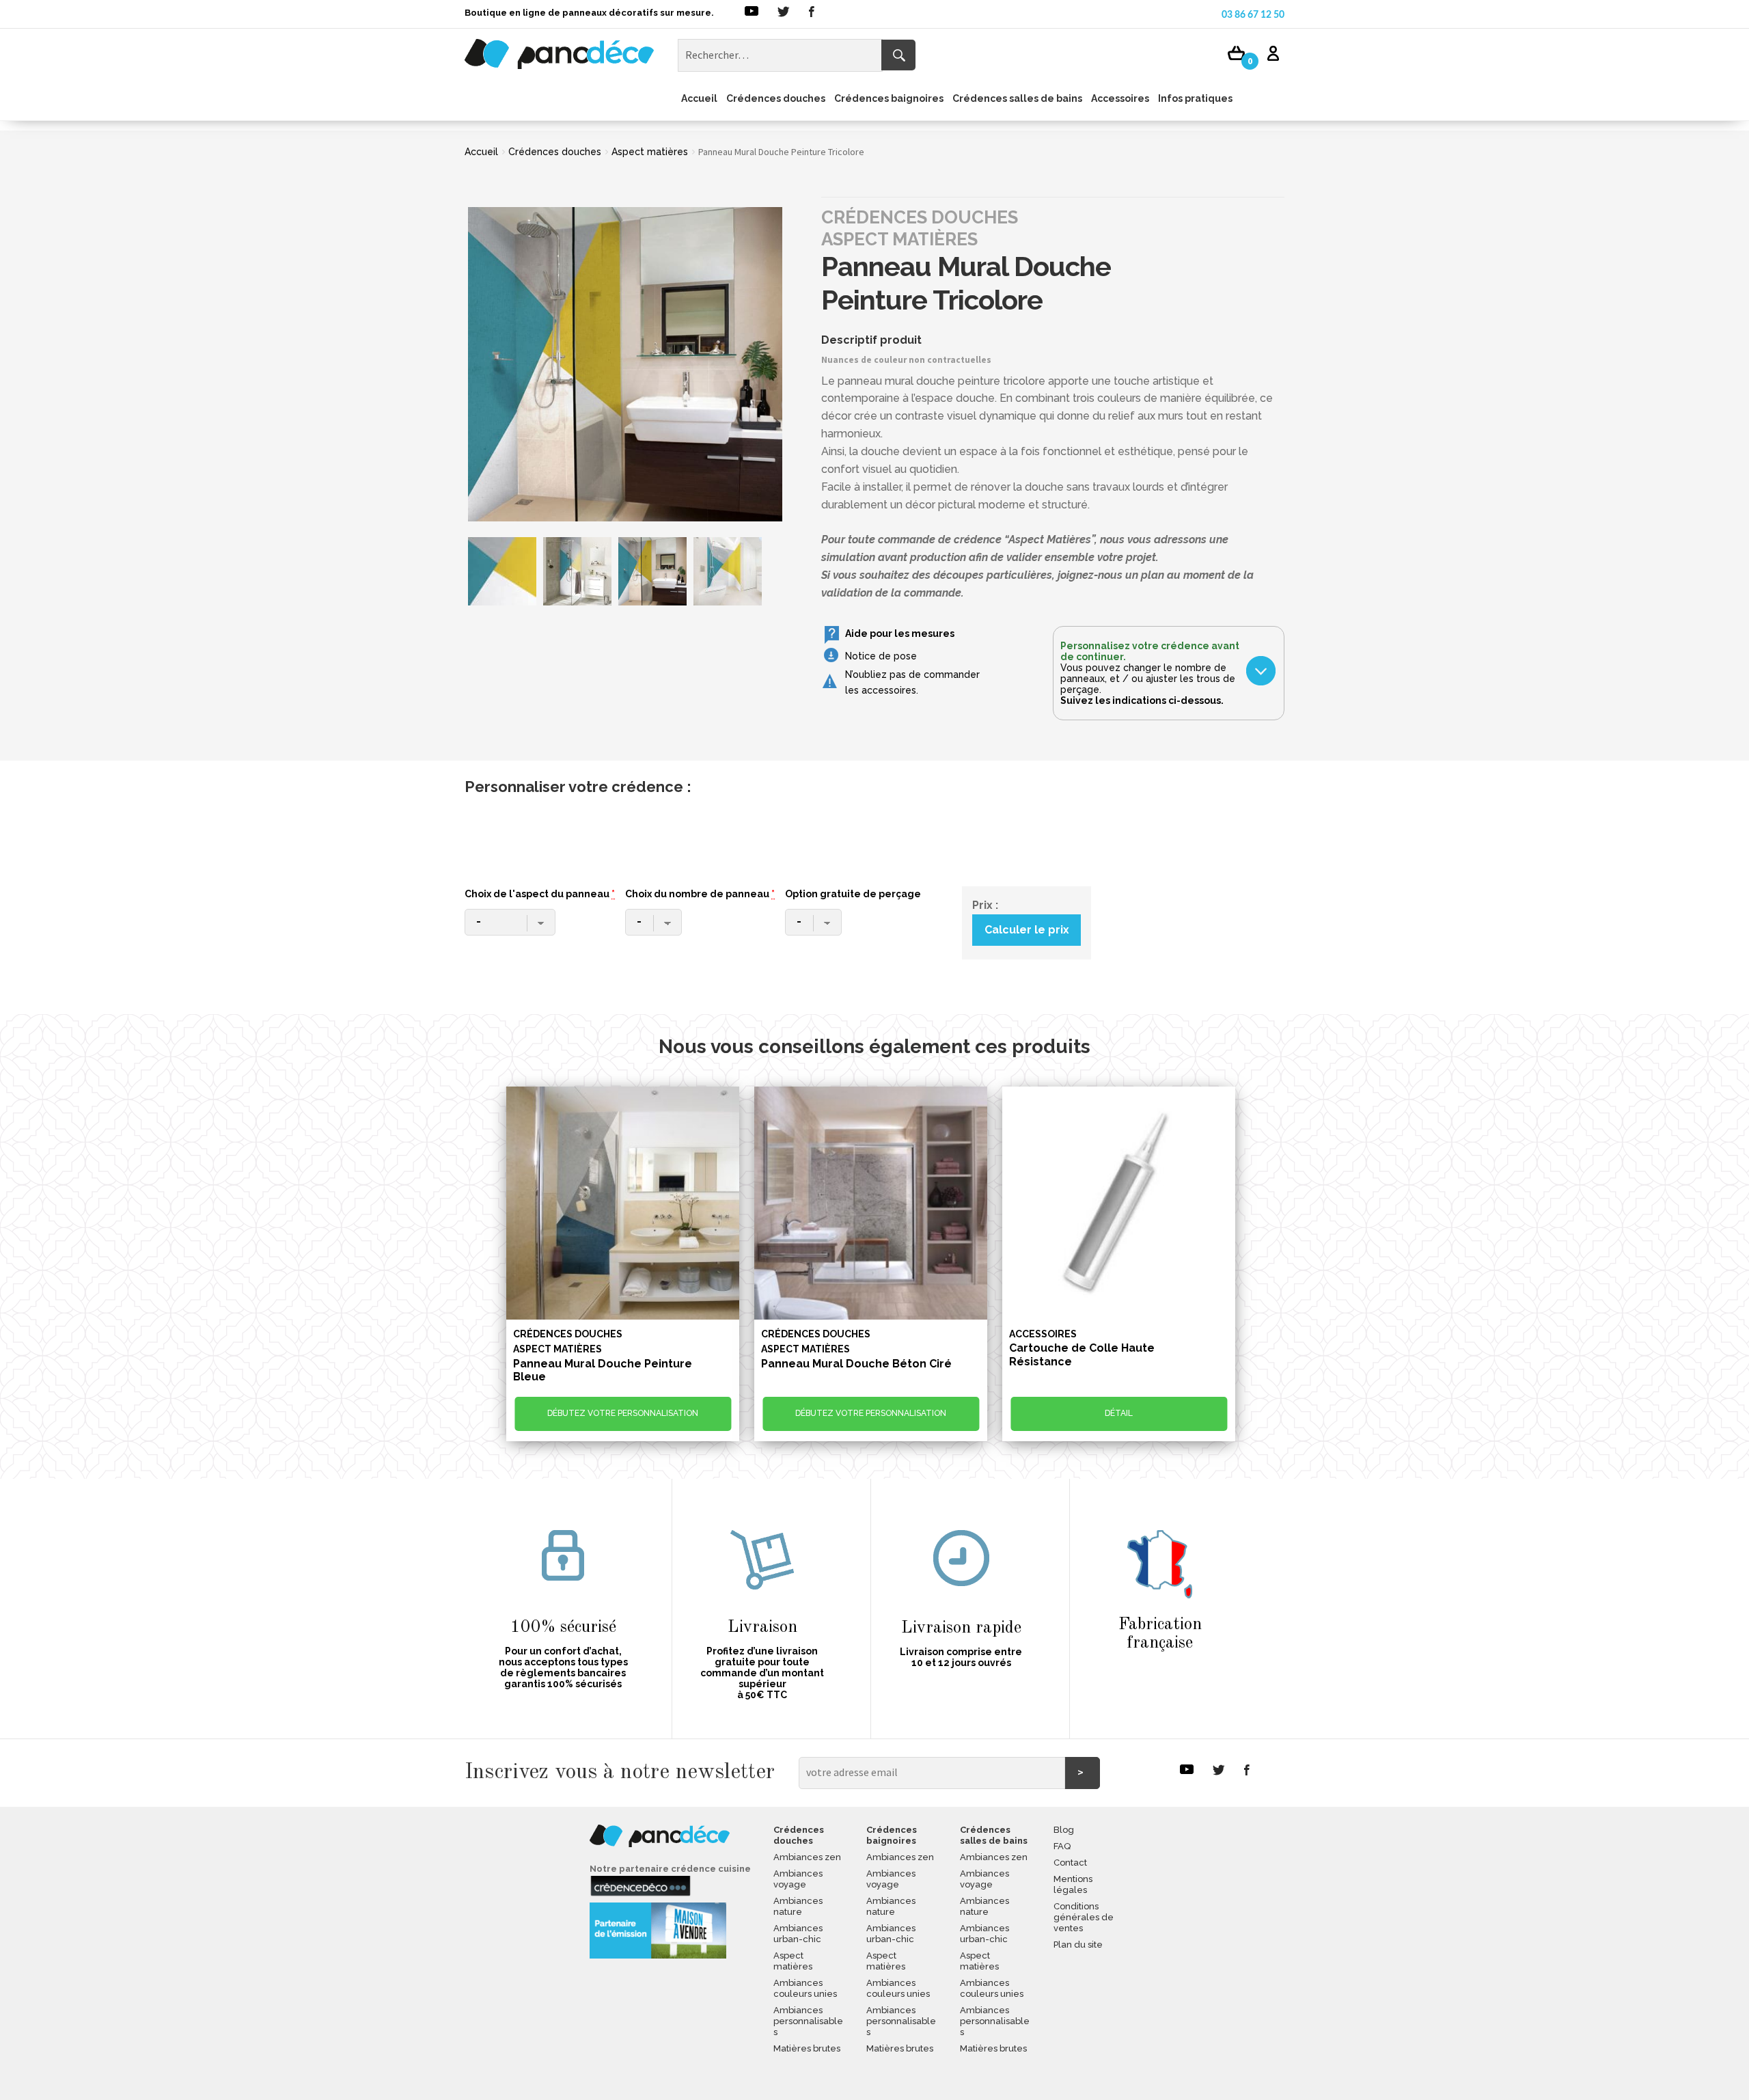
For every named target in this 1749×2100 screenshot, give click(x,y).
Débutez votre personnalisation (623, 1413)
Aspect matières (650, 152)
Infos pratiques (1195, 98)
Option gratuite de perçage (853, 894)
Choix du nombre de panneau (700, 894)
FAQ (1062, 1846)
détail (1119, 1413)
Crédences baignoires (889, 98)
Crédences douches (776, 98)
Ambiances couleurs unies (805, 1988)
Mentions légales (1073, 1884)
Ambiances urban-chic (798, 1934)
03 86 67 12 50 (1253, 15)
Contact (1070, 1863)
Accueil (699, 98)
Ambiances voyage (798, 1879)
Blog (1064, 1830)
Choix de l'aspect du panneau (540, 894)
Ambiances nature (798, 1906)
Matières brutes (807, 2048)
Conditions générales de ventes (1084, 1917)
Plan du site (1078, 1945)
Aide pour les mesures (900, 633)
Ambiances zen (807, 1857)
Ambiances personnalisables (808, 2021)
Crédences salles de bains (1017, 98)
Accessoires (1120, 98)
